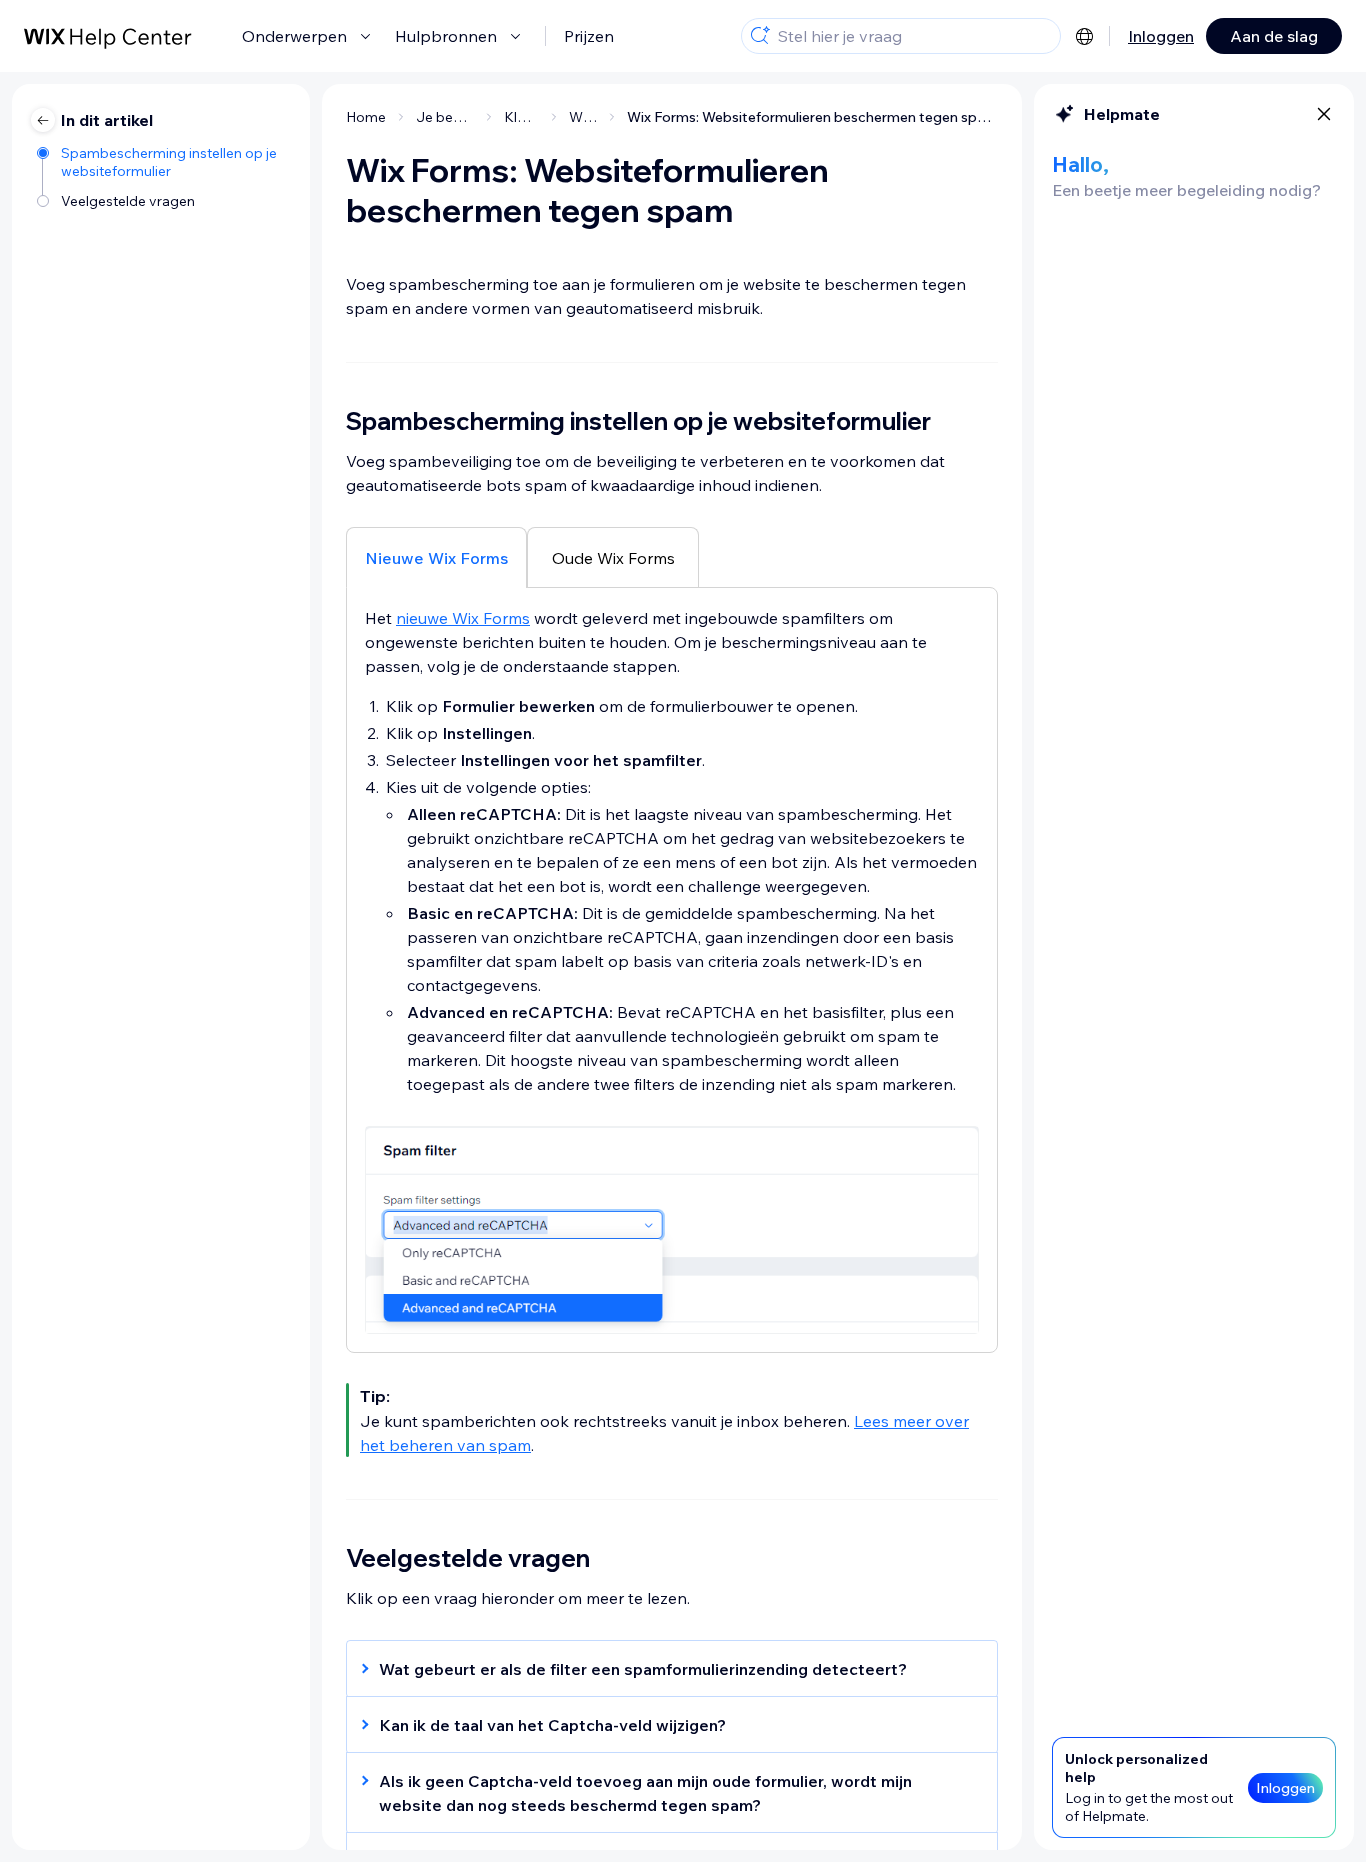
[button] (662, 1669)
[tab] (436, 557)
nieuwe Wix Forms (463, 618)
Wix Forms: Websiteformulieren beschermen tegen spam (812, 117)
